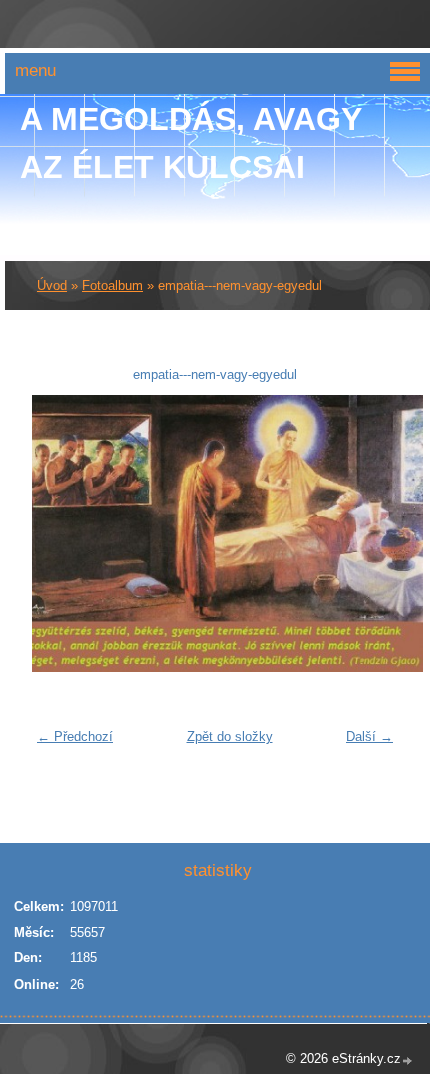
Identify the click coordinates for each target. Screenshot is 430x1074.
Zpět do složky (230, 736)
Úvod (52, 285)
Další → (369, 736)
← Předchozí (75, 736)
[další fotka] (370, 534)
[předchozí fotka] (59, 534)
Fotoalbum (112, 285)
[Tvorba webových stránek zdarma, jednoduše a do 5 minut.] (408, 1060)
